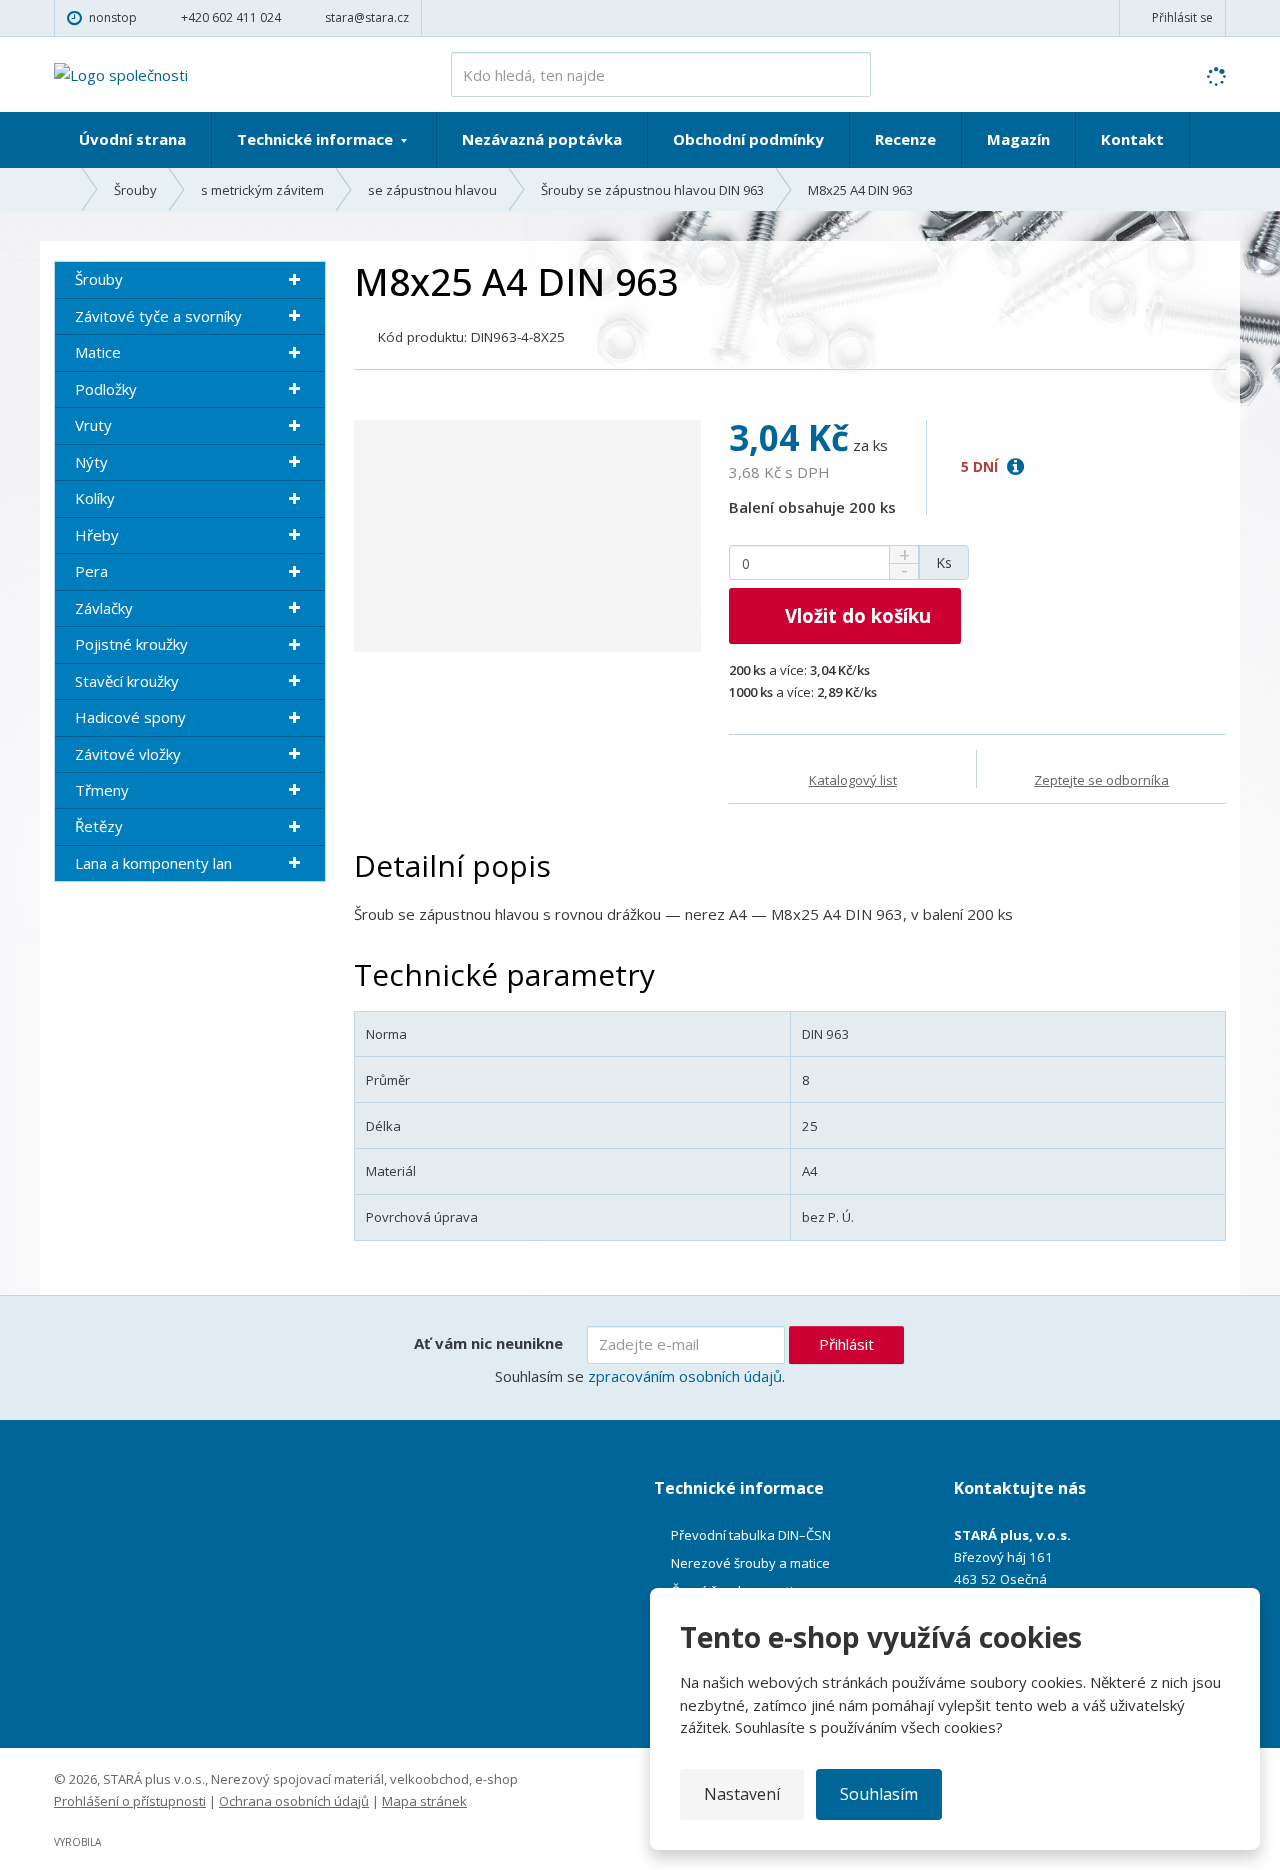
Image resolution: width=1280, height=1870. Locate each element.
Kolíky (95, 498)
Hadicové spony (130, 717)
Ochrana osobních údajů (294, 1801)
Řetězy (99, 826)
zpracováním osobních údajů (685, 1376)
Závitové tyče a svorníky (158, 316)
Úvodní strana (132, 139)
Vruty (93, 425)
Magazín (1018, 139)
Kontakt (1132, 139)
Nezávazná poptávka (542, 139)
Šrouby (99, 279)
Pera (91, 571)
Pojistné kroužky (131, 644)
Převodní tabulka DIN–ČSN (751, 1535)
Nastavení (742, 1794)
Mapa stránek (424, 1801)
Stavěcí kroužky (127, 681)
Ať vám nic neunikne (488, 1343)
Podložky (106, 389)
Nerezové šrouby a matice (750, 1563)
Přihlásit (846, 1344)
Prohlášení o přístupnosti (130, 1801)
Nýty (91, 462)
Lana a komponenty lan (153, 863)
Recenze (905, 139)
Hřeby (97, 535)
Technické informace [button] (317, 139)
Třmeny (102, 790)
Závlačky (104, 608)
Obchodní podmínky (748, 139)
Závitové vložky (128, 754)
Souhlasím (879, 1794)
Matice (98, 352)
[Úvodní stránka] (121, 73)
